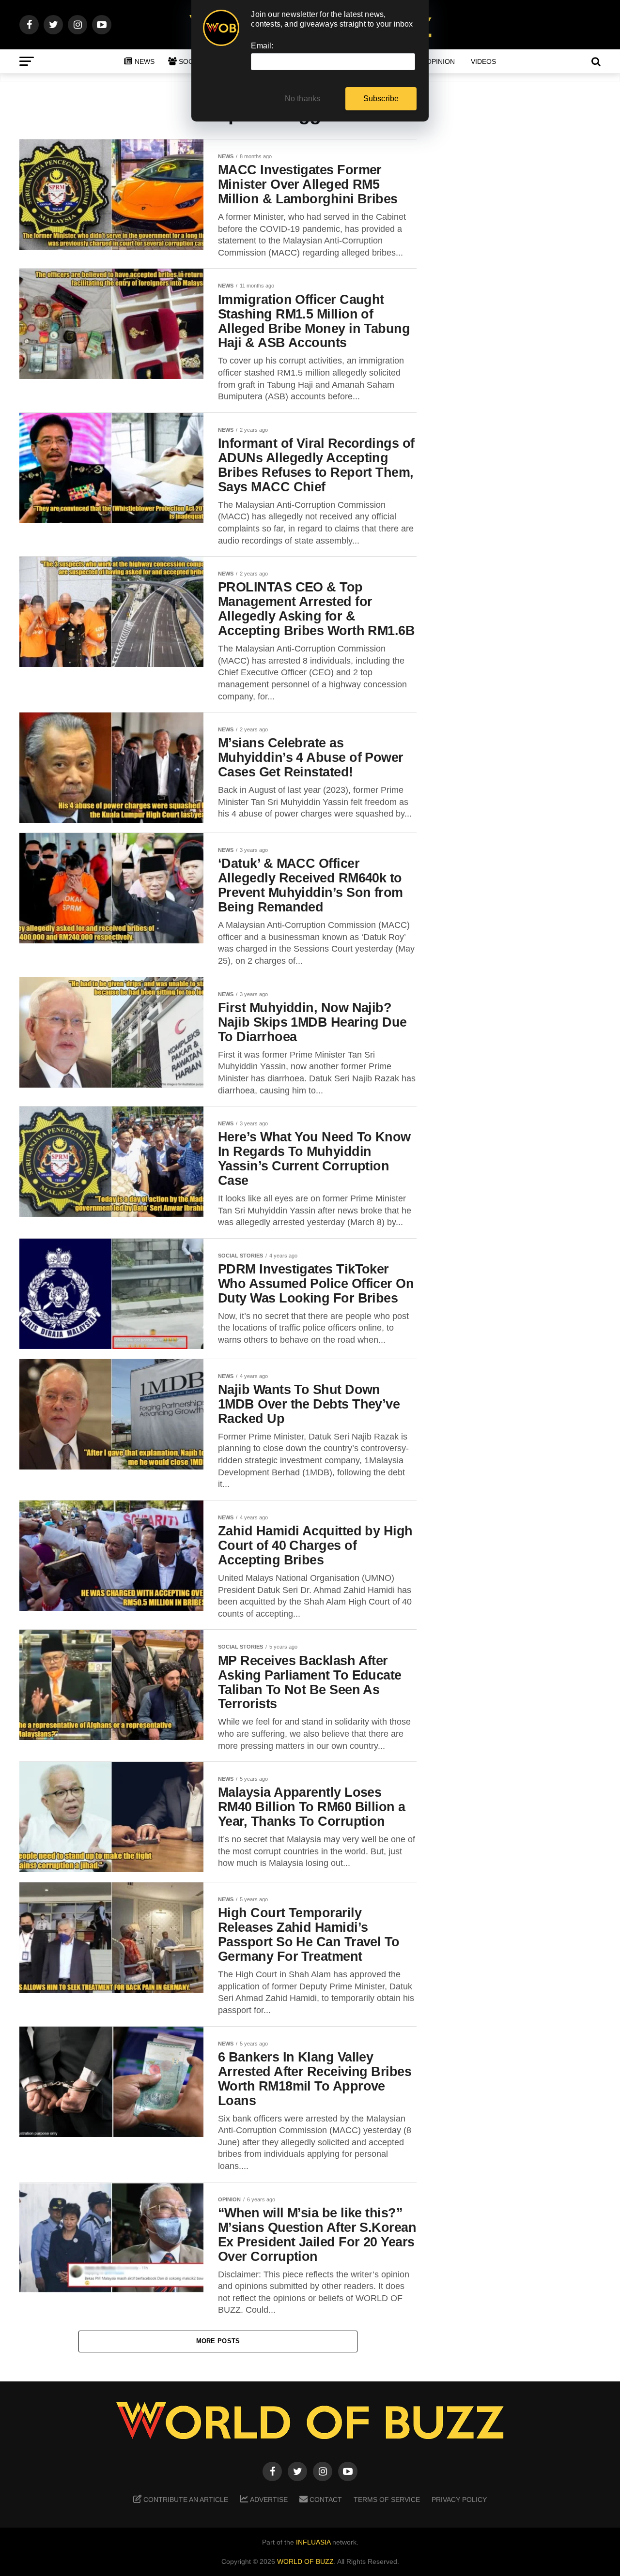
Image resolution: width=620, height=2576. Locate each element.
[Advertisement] (523, 291)
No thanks (303, 98)
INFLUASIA (313, 2542)
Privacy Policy (459, 2500)
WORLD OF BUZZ (305, 2561)
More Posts (218, 2341)
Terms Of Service (387, 2500)
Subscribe (381, 98)
